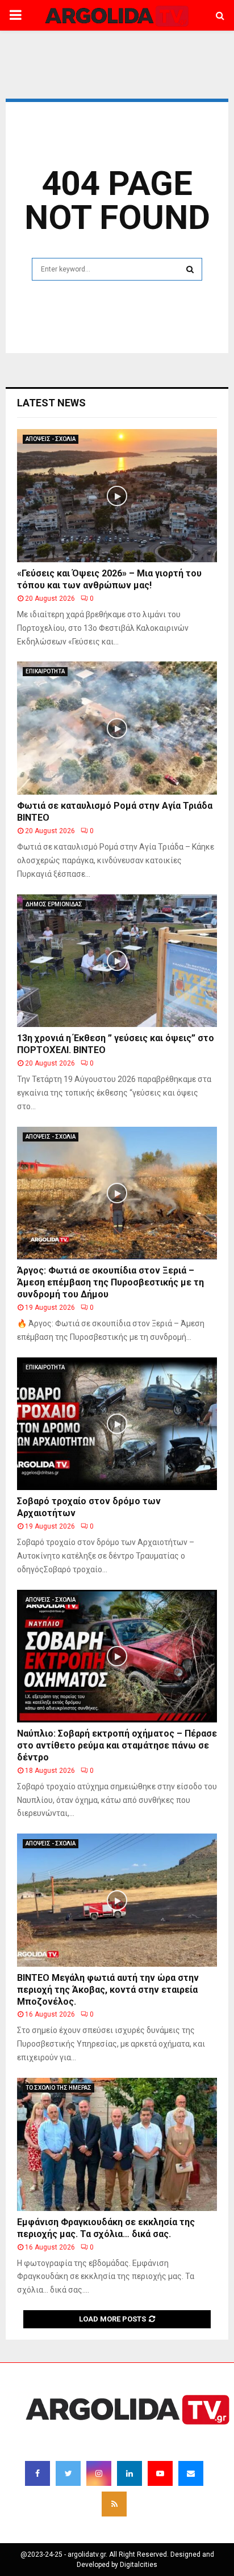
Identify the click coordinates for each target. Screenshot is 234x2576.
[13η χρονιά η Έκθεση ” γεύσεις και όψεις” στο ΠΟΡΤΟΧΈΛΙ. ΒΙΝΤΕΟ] (117, 961)
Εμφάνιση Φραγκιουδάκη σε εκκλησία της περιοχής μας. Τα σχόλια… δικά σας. (106, 2228)
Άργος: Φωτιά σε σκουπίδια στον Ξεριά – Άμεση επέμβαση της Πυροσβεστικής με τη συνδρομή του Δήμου (110, 1282)
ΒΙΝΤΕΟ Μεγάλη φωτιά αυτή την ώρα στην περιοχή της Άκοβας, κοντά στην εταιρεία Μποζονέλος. (108, 1990)
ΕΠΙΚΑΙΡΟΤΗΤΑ (45, 671)
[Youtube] (160, 2473)
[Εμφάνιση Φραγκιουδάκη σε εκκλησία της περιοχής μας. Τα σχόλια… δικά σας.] (117, 2144)
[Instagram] (99, 2473)
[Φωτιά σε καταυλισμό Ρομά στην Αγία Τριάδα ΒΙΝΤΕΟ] (117, 728)
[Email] (191, 2473)
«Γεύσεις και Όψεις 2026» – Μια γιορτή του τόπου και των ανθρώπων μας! (109, 579)
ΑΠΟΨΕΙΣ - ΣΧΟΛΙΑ (51, 439)
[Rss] (114, 2504)
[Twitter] (68, 2473)
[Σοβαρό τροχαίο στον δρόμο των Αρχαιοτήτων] (117, 1424)
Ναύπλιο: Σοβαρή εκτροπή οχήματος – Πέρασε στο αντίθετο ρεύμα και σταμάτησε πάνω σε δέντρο (117, 1745)
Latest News (51, 403)
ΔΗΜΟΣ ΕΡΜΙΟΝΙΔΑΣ (54, 904)
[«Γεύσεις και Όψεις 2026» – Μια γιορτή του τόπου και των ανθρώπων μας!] (117, 496)
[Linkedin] (129, 2473)
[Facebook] (37, 2473)
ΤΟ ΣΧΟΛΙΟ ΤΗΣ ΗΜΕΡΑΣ (58, 2088)
